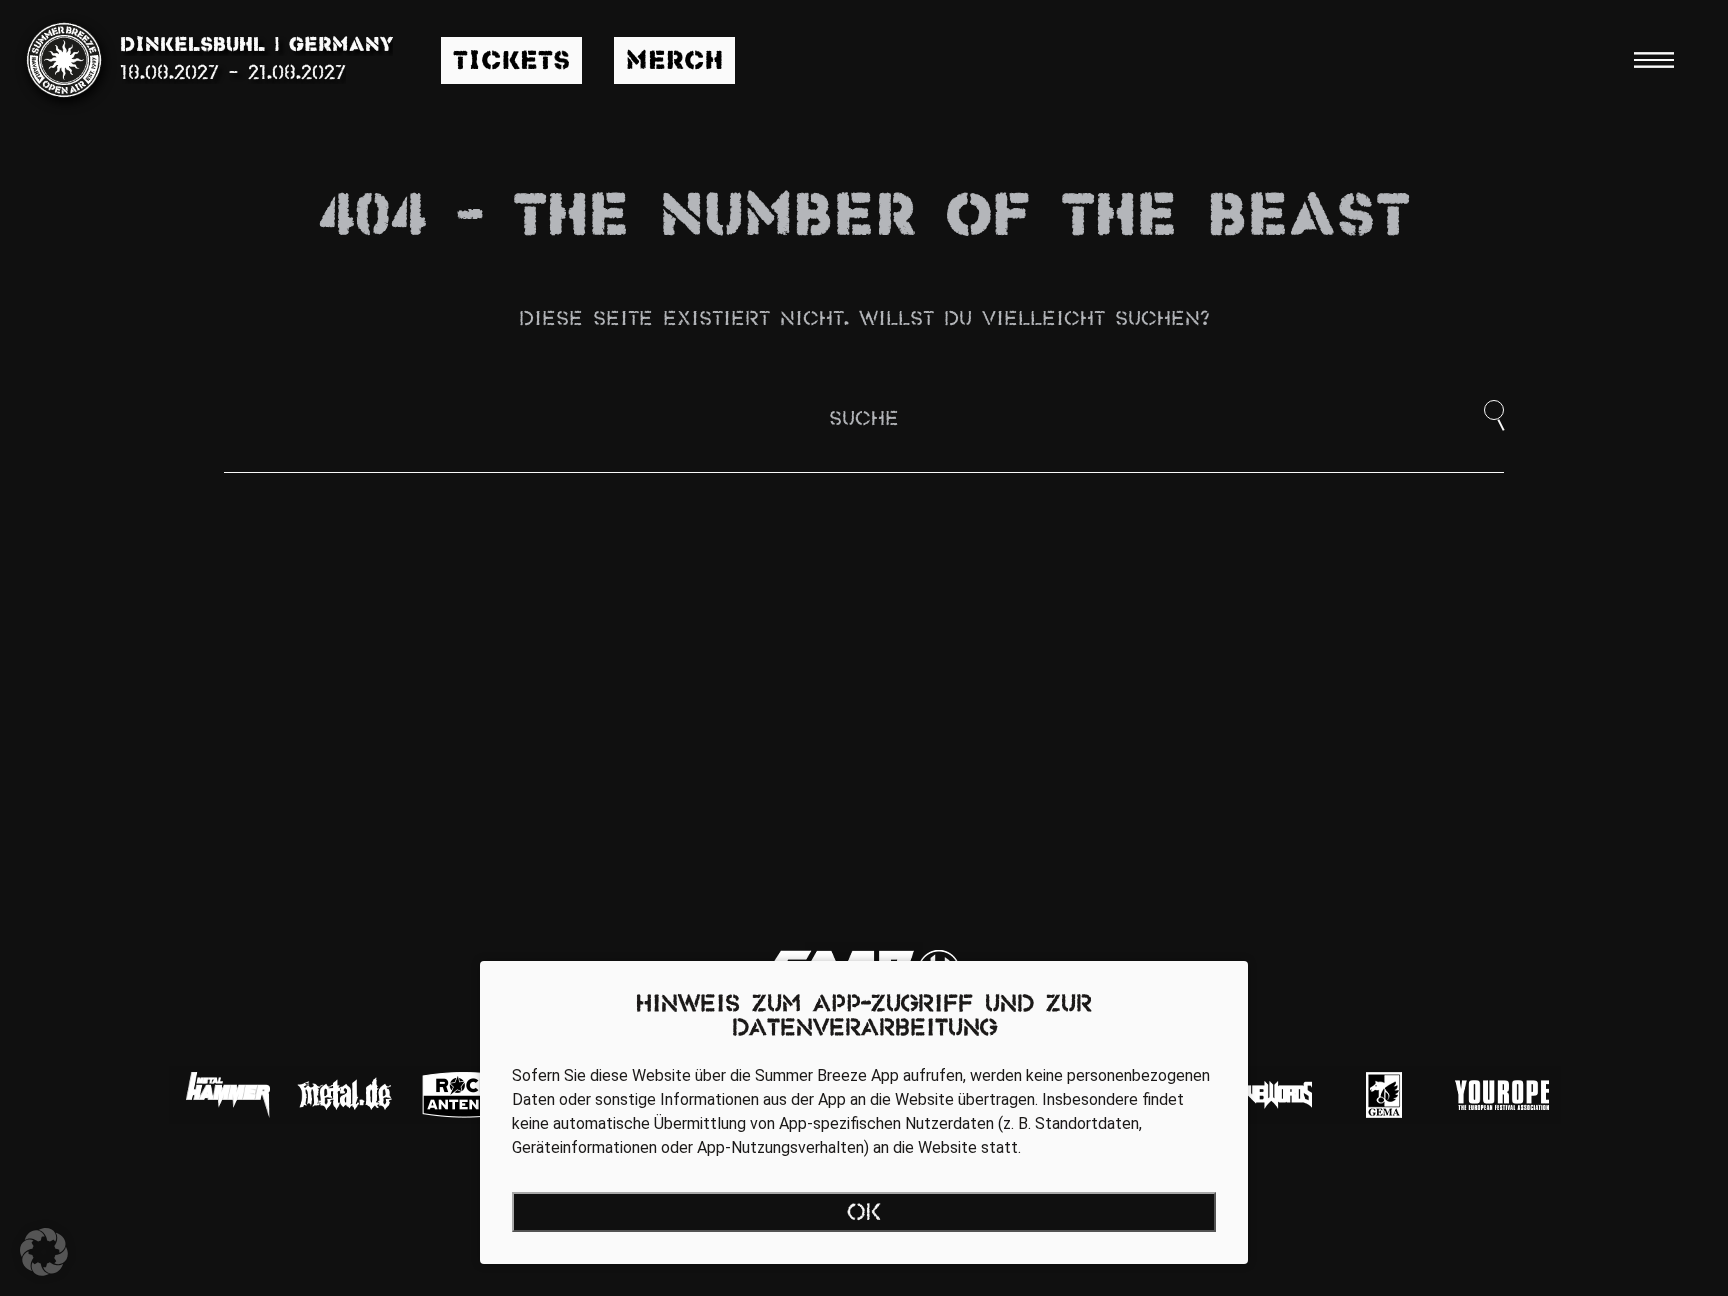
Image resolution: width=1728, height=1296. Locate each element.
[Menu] (1654, 60)
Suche (864, 420)
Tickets (511, 62)
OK (864, 1214)
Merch (674, 62)
